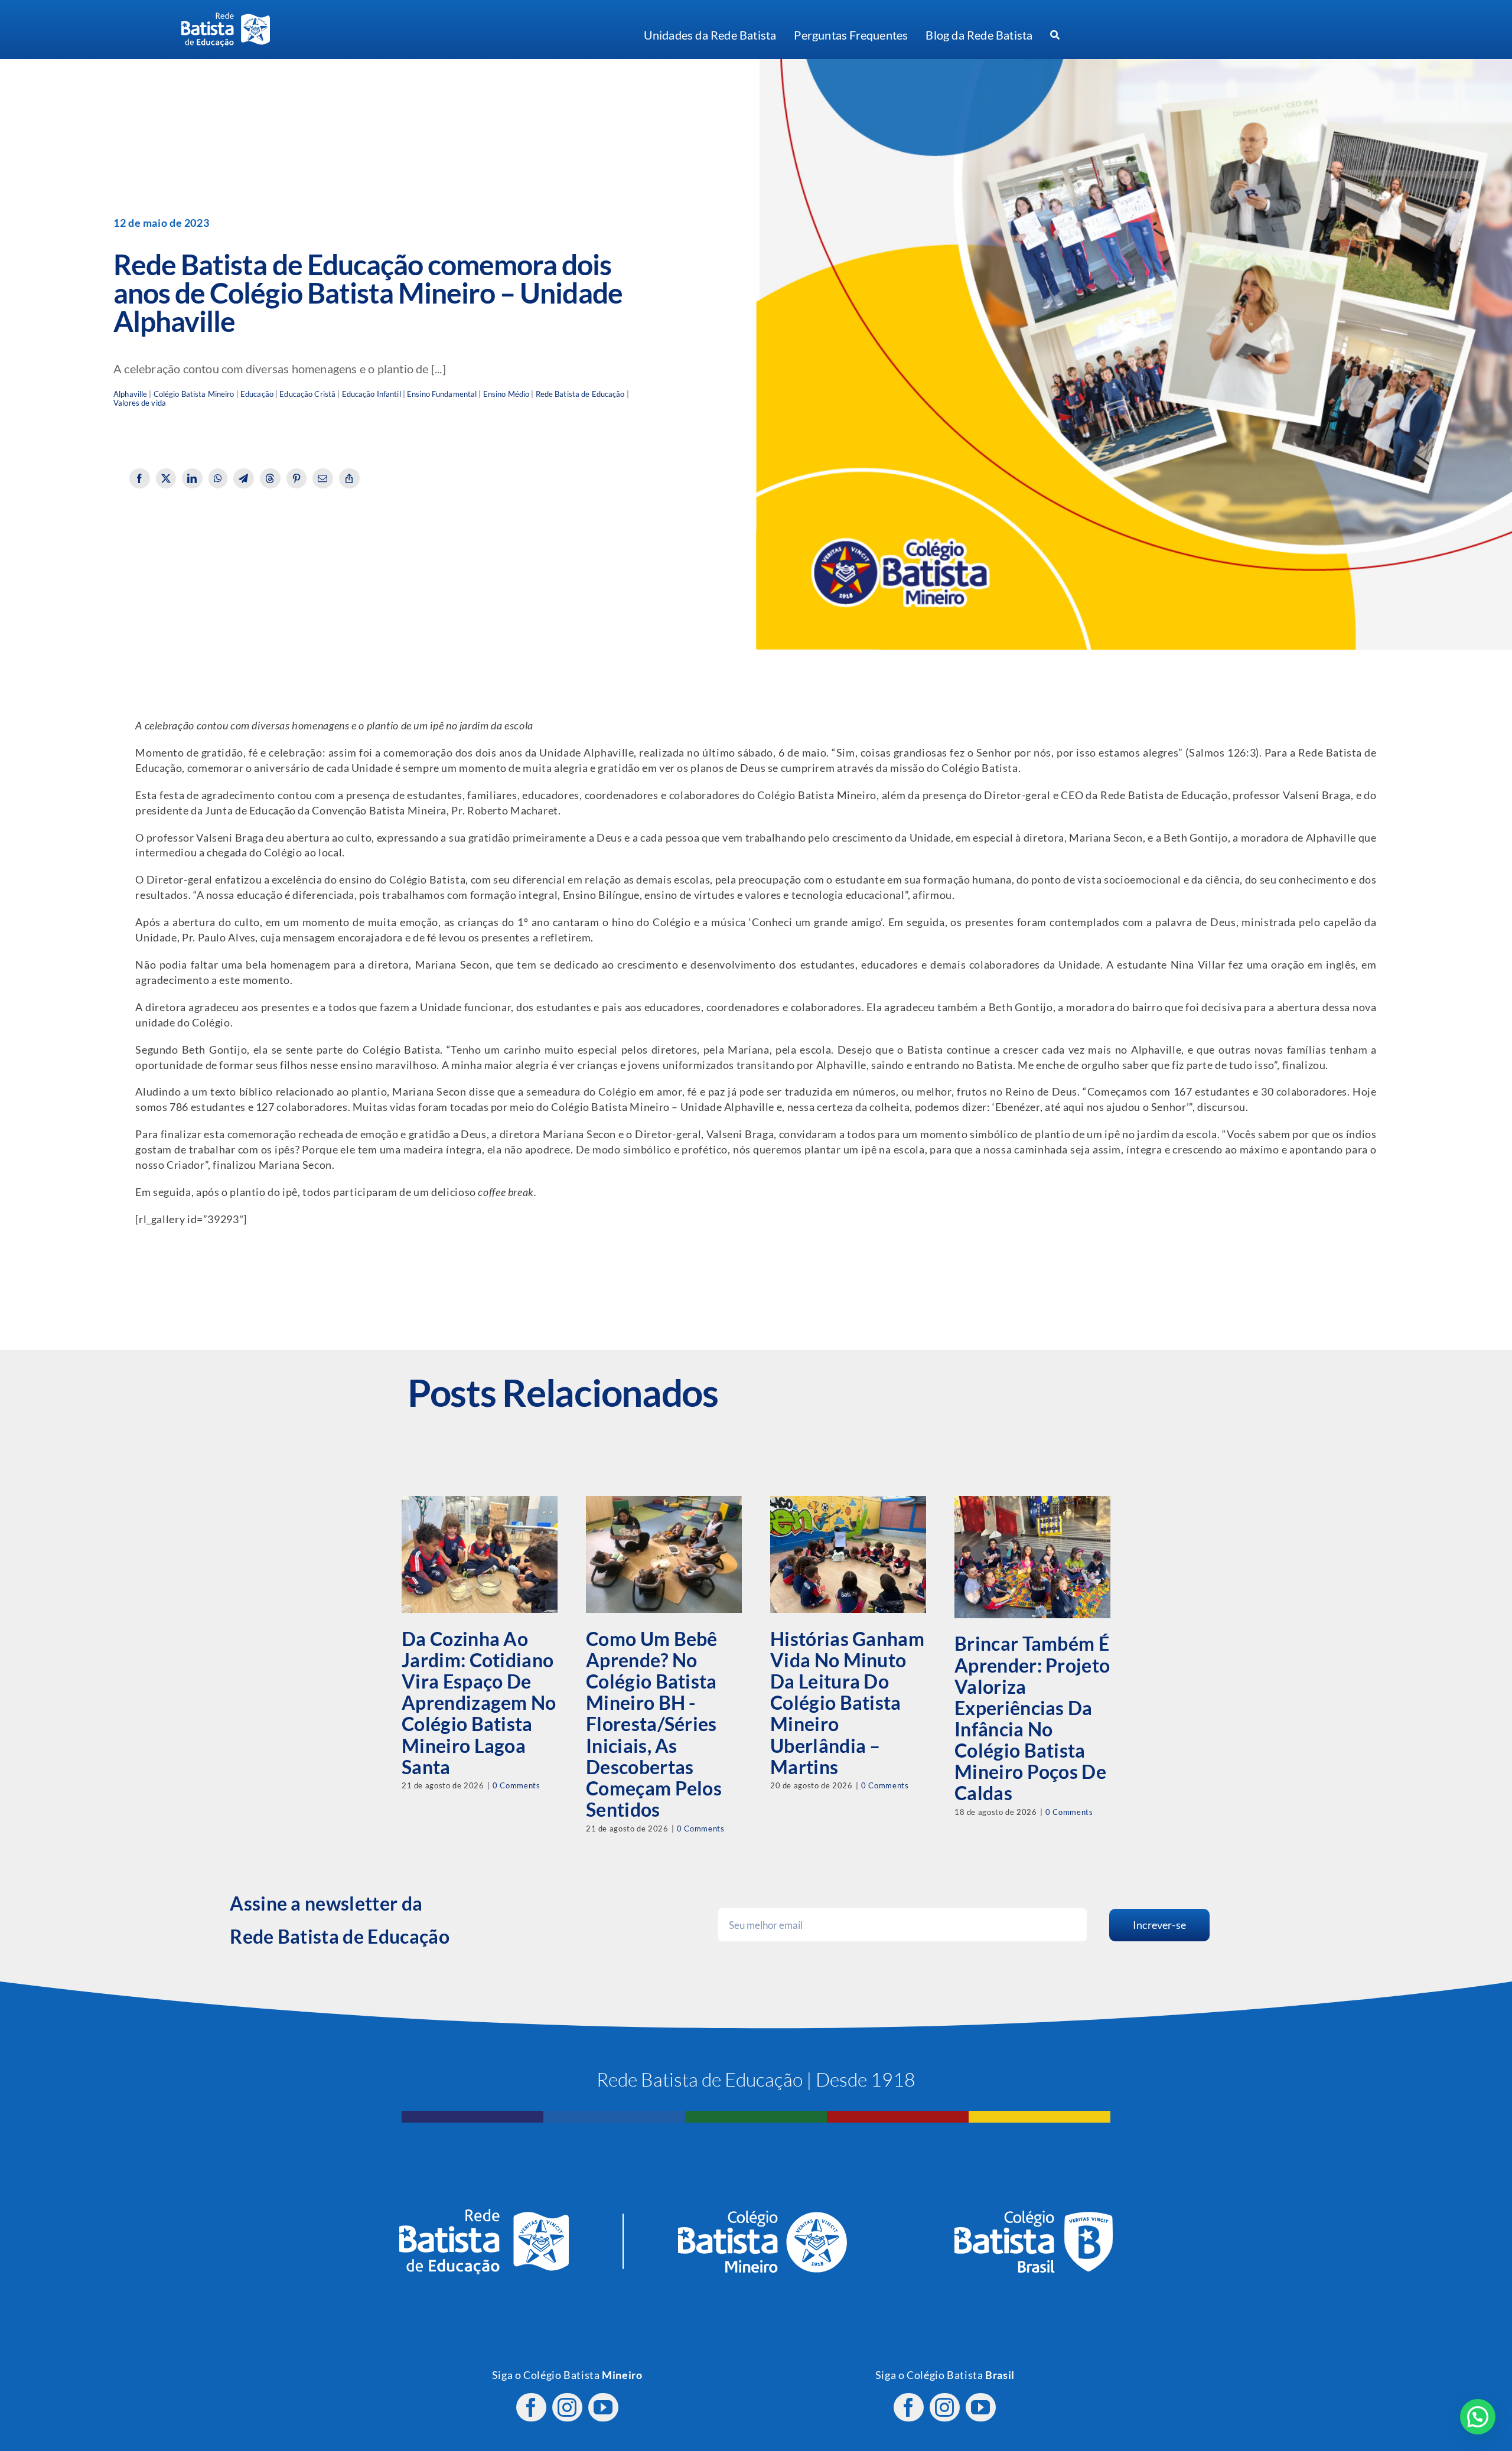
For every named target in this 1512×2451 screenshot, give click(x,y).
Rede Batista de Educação (580, 394)
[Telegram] (244, 478)
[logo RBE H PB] (226, 17)
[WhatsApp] (218, 478)
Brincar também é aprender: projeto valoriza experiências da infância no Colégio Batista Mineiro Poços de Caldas (1032, 1718)
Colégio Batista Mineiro (194, 394)
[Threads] (270, 478)
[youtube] (603, 2407)
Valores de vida (140, 403)
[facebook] (531, 2407)
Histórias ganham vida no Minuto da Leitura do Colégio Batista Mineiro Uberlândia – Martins (847, 1703)
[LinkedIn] (192, 478)
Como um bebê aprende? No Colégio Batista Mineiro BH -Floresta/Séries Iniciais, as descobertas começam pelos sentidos (654, 1724)
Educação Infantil (372, 394)
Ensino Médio (506, 394)
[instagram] (567, 2407)
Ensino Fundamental (442, 394)
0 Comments (516, 1785)
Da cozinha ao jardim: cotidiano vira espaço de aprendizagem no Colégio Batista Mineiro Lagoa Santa (479, 1703)
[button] (1478, 2417)
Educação (257, 394)
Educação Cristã (307, 394)
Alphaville (130, 394)
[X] (166, 478)
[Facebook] (140, 478)
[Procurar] (1055, 35)
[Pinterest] (297, 478)
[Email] (323, 478)
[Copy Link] (349, 478)
